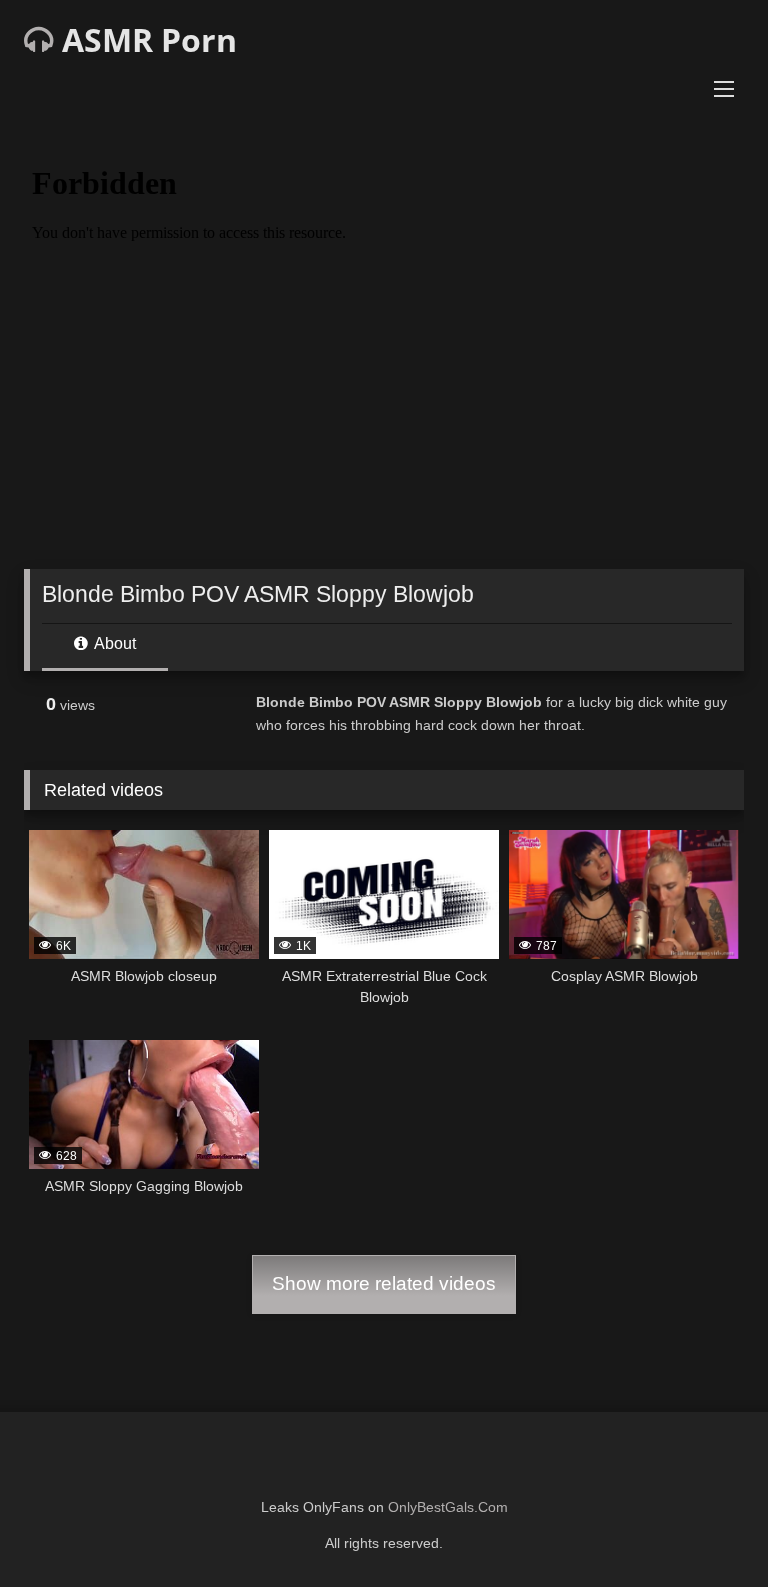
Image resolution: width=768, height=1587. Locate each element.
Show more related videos (384, 1283)
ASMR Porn (145, 39)
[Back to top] (706, 1527)
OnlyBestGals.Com (448, 1507)
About (113, 643)
